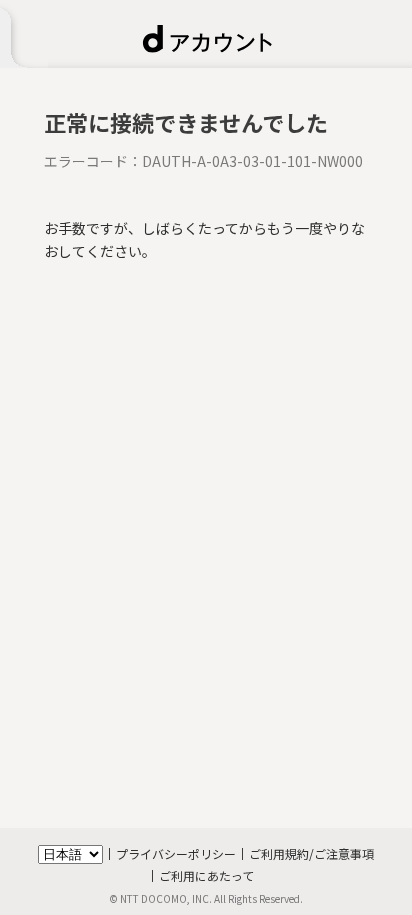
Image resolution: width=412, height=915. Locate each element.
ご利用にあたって (206, 875)
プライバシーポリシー (176, 853)
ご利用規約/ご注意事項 (311, 853)
